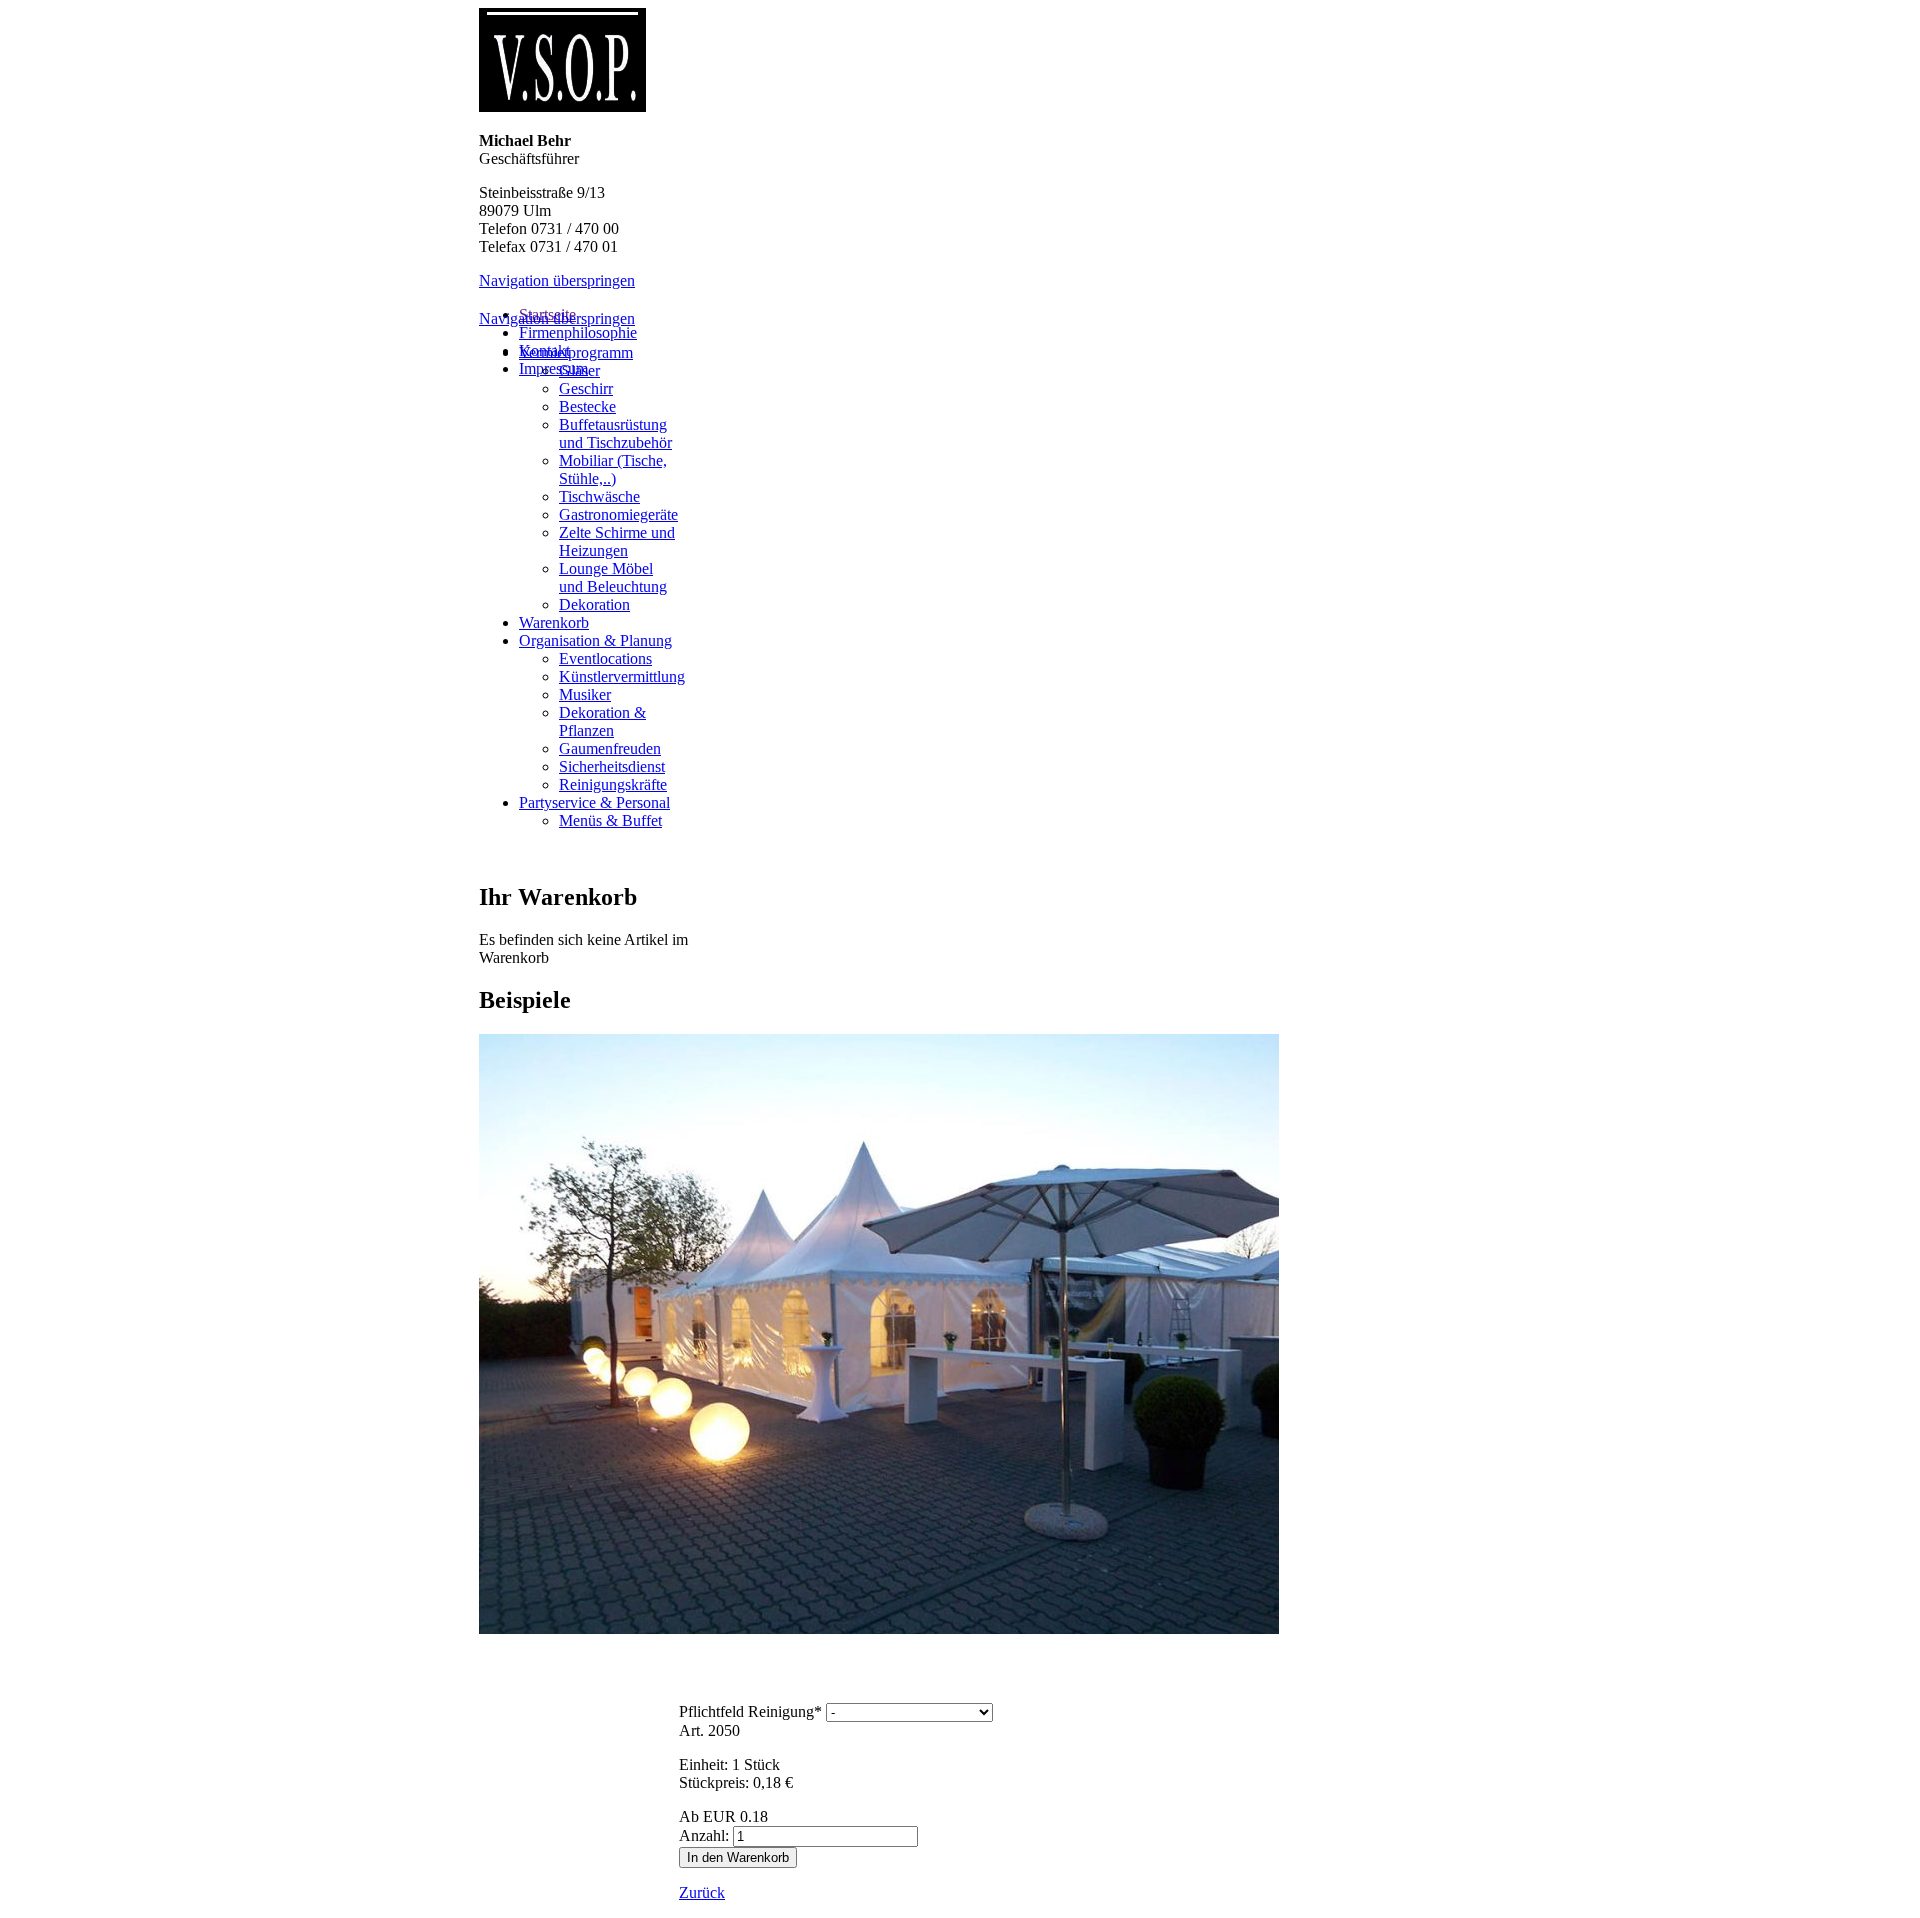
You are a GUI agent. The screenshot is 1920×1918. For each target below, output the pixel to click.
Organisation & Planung (595, 640)
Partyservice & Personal (594, 802)
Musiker (585, 694)
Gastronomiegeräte (618, 514)
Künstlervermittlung (622, 676)
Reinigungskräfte (613, 784)
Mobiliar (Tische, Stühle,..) (613, 469)
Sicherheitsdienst (612, 766)
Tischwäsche (599, 496)
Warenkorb (554, 622)
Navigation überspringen (557, 280)
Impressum (553, 368)
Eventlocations (605, 658)
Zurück (702, 1892)
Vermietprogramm (576, 352)
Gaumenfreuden (610, 748)
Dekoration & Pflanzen (602, 721)
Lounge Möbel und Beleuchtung (613, 577)
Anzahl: (704, 1835)
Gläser (579, 370)
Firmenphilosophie (578, 332)
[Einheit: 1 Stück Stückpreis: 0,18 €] (843, 1677)
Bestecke (587, 406)
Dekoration (594, 604)
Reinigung (750, 1711)
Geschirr (586, 388)
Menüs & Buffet (610, 820)
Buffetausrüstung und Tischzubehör (615, 433)
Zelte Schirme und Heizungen (617, 541)
